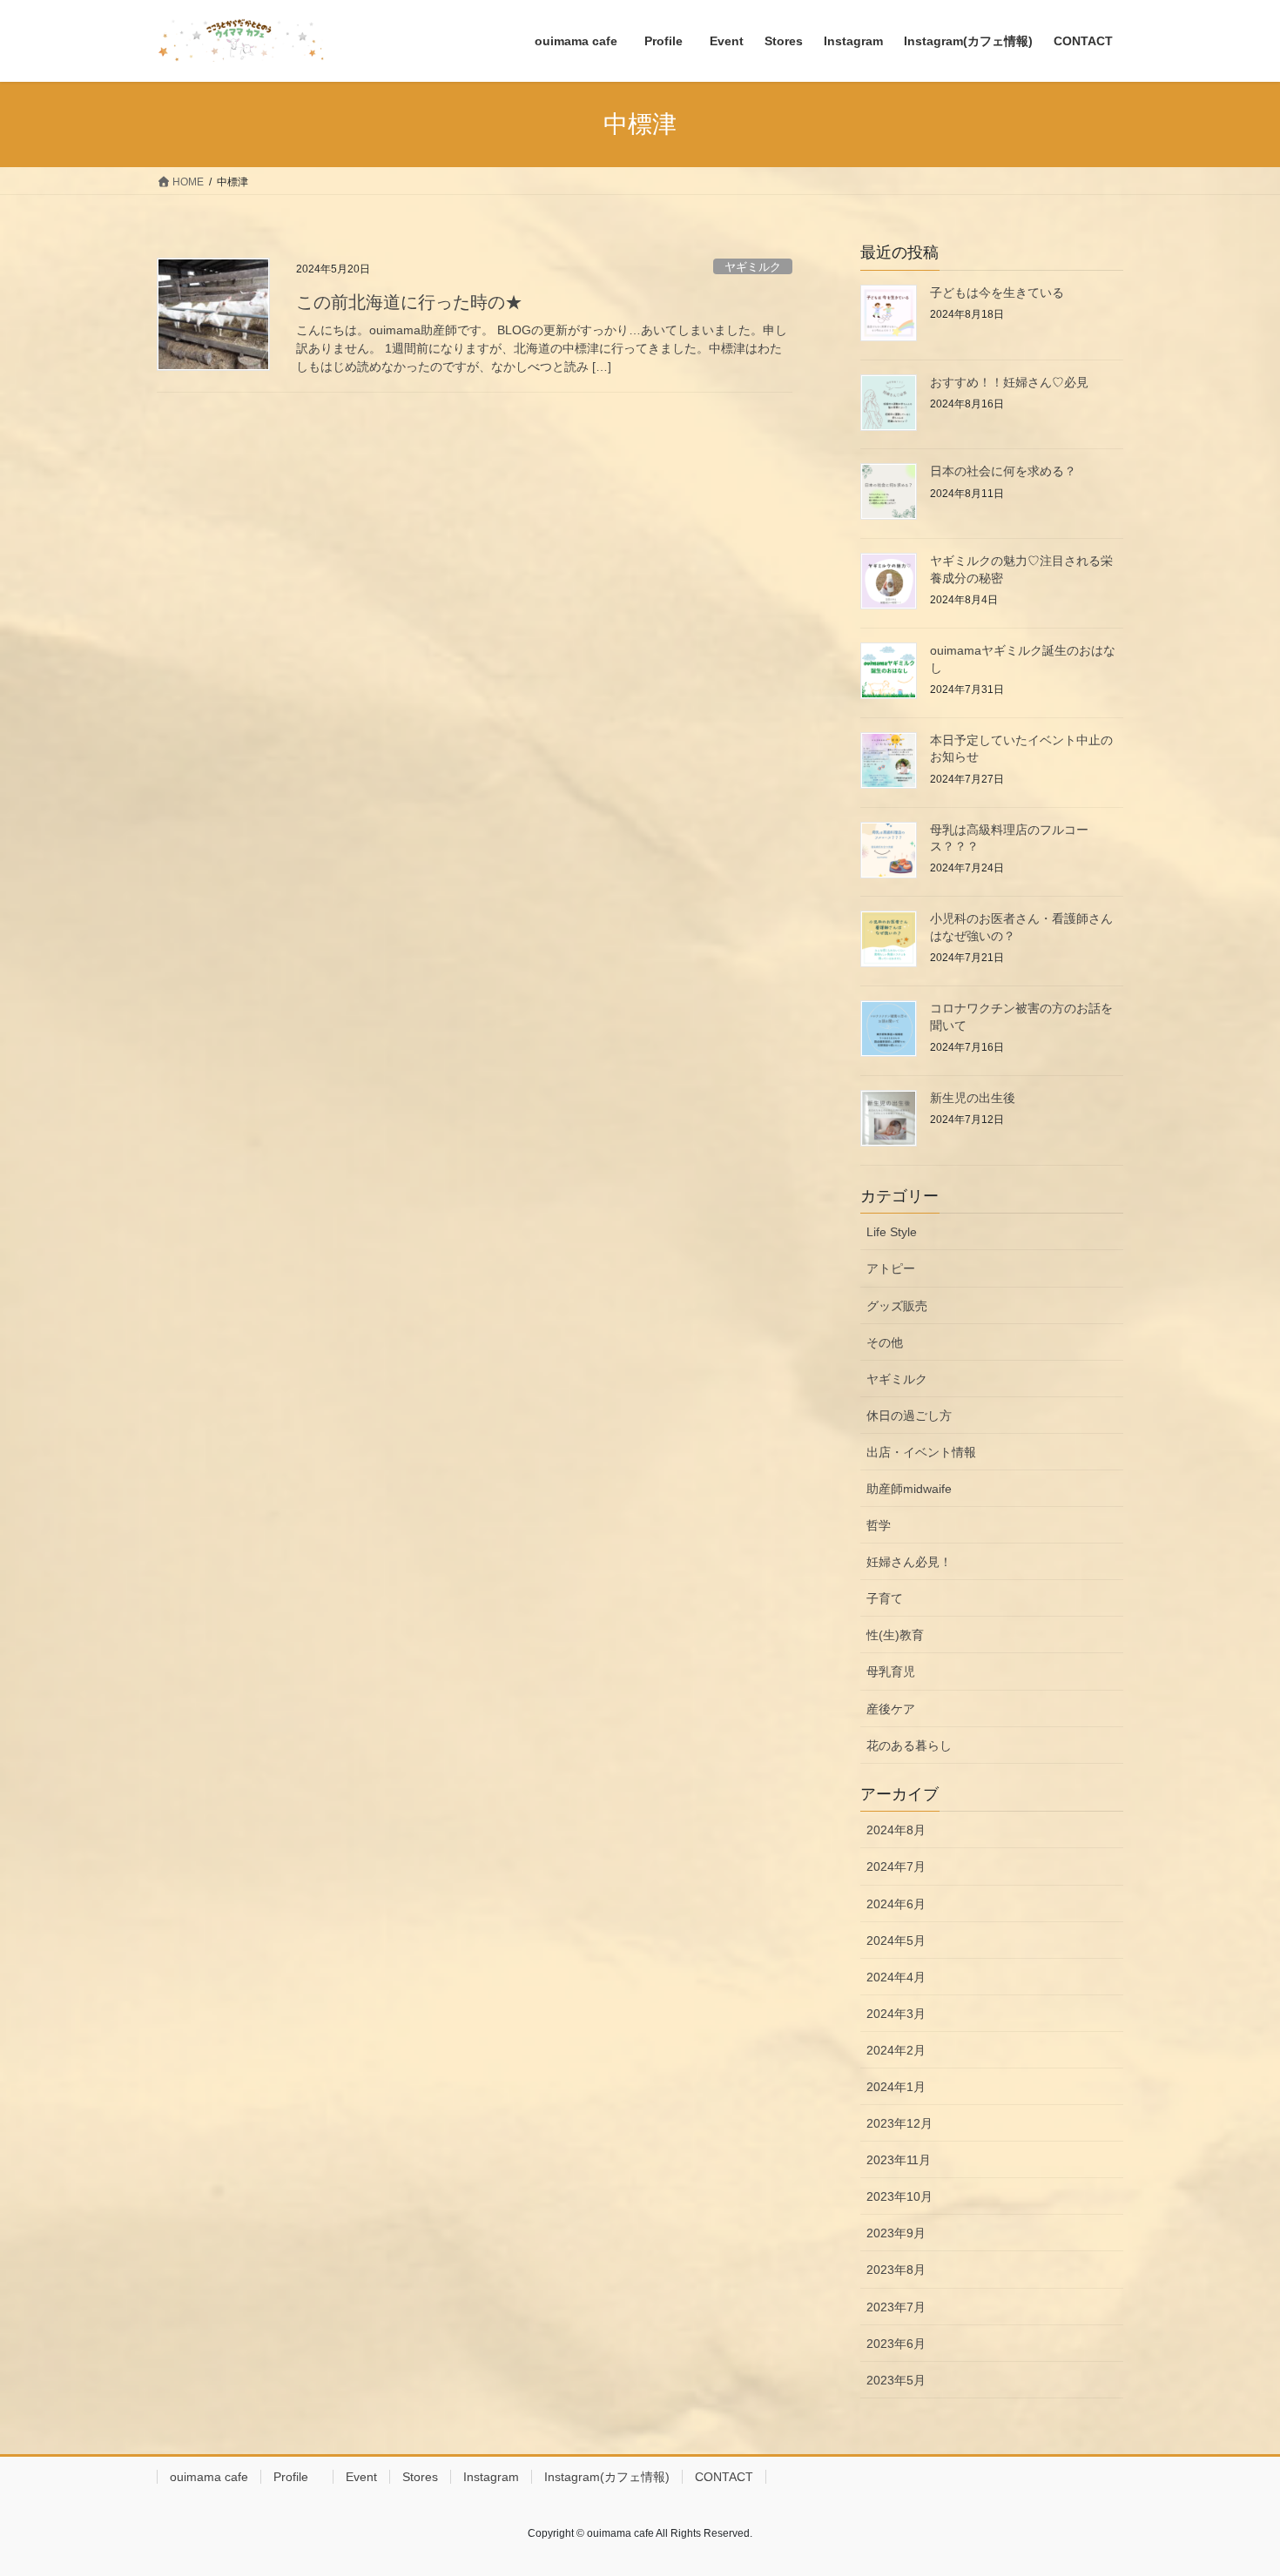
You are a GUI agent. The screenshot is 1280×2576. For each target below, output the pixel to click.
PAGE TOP (1234, 2483)
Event (361, 2477)
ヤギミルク (753, 267)
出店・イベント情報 (921, 1452)
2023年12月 (899, 2123)
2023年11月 (899, 2160)
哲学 (879, 1525)
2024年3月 (896, 2014)
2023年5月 (896, 2380)
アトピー (891, 1268)
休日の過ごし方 (909, 1416)
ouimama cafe (209, 2477)
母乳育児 (891, 1671)
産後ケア (891, 1709)
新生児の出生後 (973, 1098)
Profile (297, 2477)
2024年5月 (896, 1940)
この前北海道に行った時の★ (409, 302)
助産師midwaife (909, 1489)
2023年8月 (896, 2270)
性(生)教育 (895, 1635)
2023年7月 (896, 2307)
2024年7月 (896, 1866)
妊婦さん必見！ (909, 1562)
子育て (885, 1598)
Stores (420, 2477)
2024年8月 (896, 1830)
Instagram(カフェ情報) (607, 2477)
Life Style (892, 1232)
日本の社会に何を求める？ (1009, 471)
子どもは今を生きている (997, 293)
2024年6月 (896, 1904)
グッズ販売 (897, 1306)
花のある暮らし (909, 1745)
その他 (885, 1342)
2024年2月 (896, 2050)
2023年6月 (896, 2344)
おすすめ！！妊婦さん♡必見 (1009, 382)
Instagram (491, 2477)
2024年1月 (896, 2087)
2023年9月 (896, 2233)
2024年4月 (896, 1977)
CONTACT (724, 2477)
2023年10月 (899, 2196)
